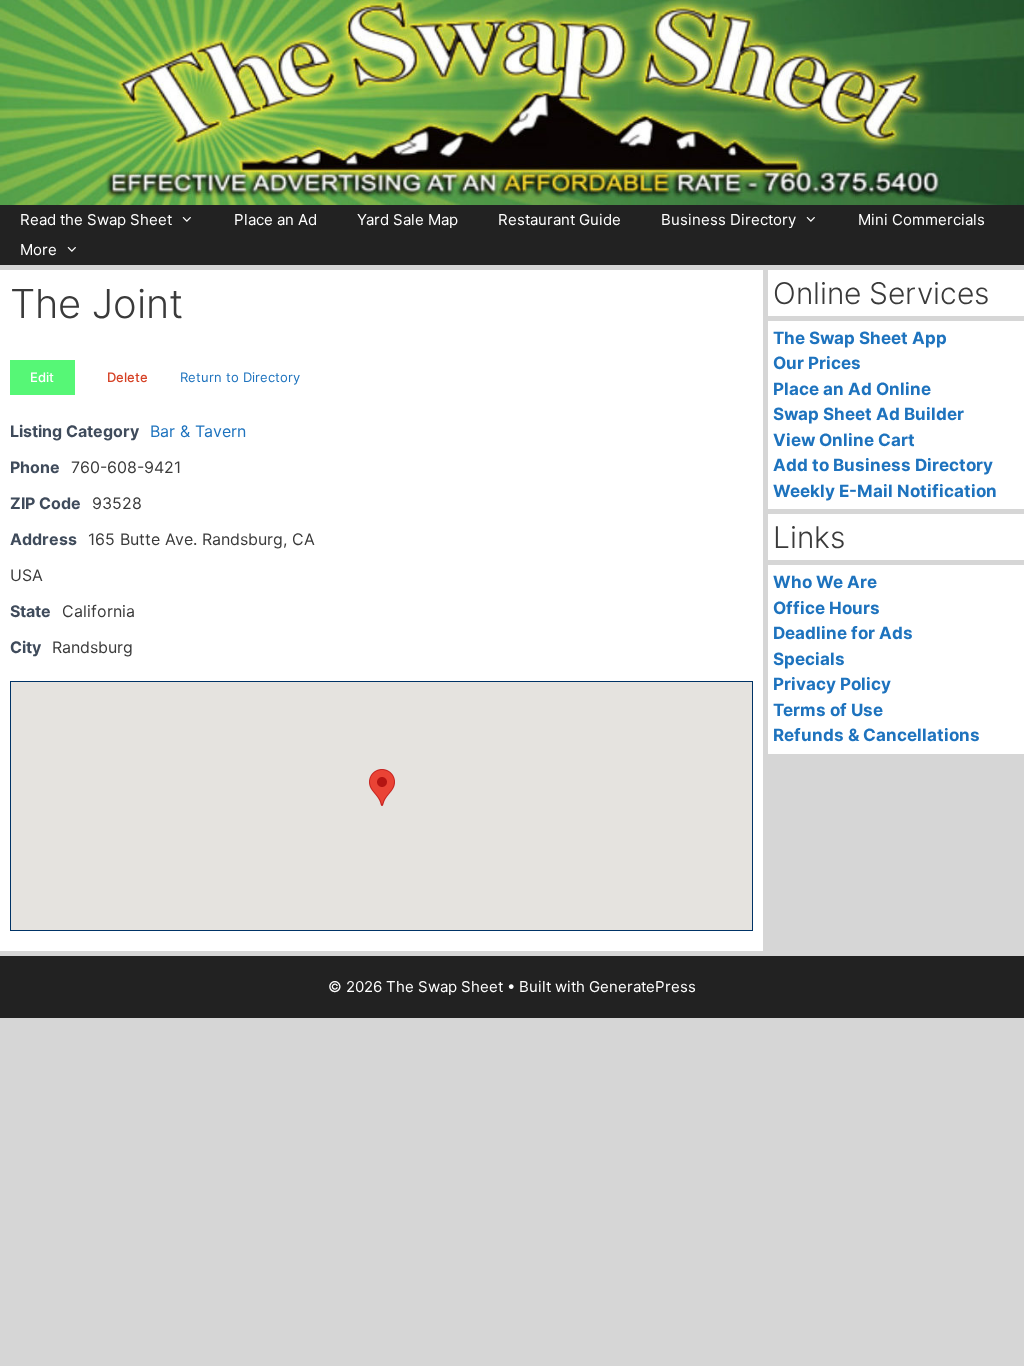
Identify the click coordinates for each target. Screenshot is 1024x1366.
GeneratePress (642, 986)
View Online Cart (844, 440)
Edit (42, 377)
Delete (127, 377)
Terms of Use (828, 710)
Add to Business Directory (883, 465)
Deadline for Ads (843, 633)
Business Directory (728, 219)
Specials (809, 659)
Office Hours (826, 608)
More (38, 249)
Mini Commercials (921, 219)
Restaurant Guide (559, 219)
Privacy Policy (832, 684)
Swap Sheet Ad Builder (868, 414)
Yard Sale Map (407, 219)
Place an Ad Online (852, 389)
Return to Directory (240, 377)
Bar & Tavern (198, 431)
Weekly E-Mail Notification (885, 491)
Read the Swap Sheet (96, 219)
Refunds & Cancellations (876, 735)
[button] (382, 787)
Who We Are (825, 582)
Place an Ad (275, 219)
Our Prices (817, 363)
